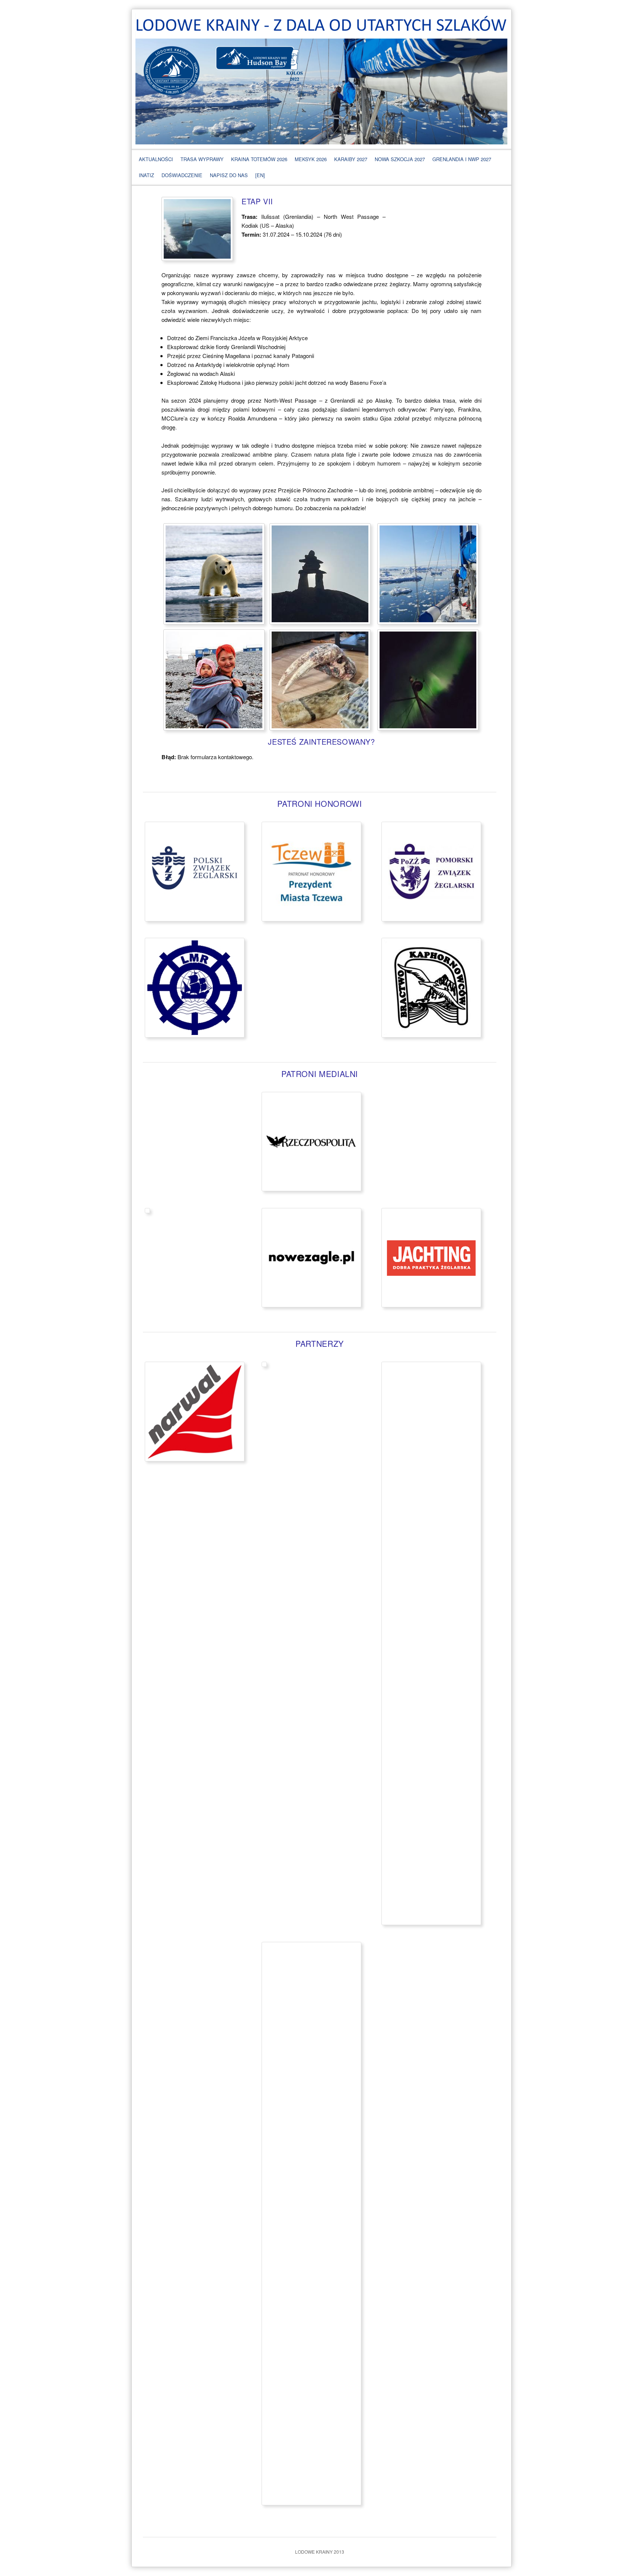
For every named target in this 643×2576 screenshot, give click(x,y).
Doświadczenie (182, 175)
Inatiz (146, 175)
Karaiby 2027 (351, 159)
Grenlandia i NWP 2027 (462, 159)
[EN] (260, 175)
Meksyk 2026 (311, 159)
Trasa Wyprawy (202, 159)
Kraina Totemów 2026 (259, 159)
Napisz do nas (229, 175)
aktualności (156, 159)
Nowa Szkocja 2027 (400, 159)
